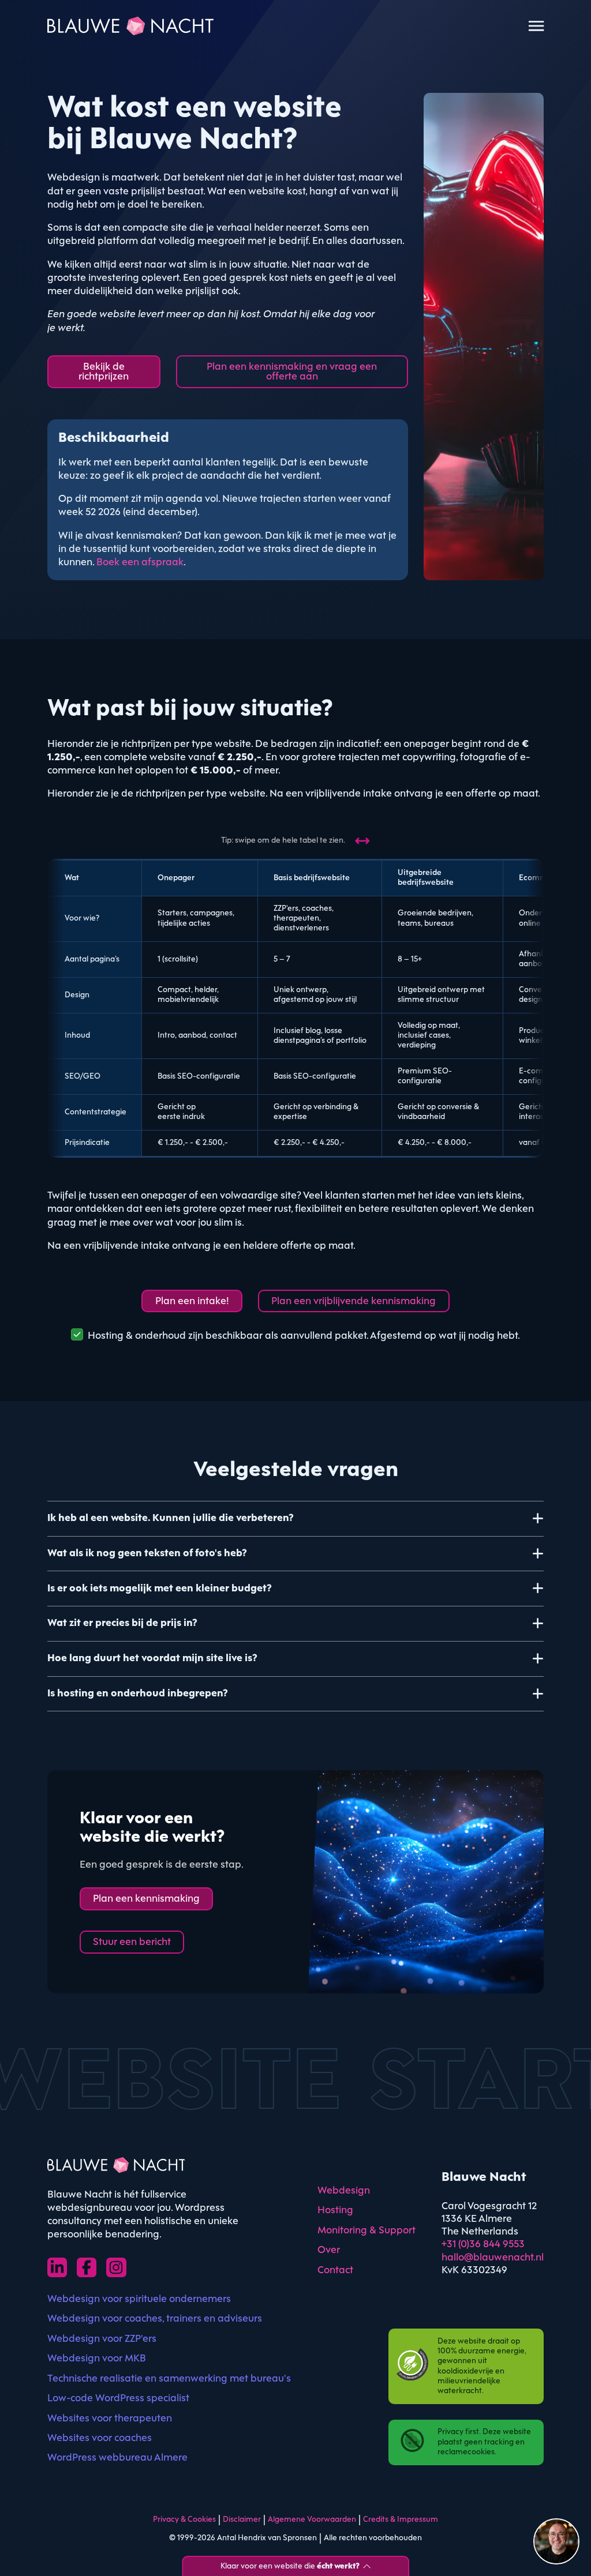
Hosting (335, 2211)
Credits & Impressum (401, 2520)
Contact (335, 2271)
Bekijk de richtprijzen (104, 372)
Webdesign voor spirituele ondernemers (139, 2299)
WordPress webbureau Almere (117, 2458)
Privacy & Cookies (184, 2520)
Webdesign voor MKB (97, 2359)
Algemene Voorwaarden (312, 2520)
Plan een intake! (192, 1302)
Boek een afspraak (140, 563)
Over (329, 2250)
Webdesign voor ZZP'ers (102, 2339)
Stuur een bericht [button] (132, 1942)
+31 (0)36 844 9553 (483, 2245)
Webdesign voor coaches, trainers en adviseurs (155, 2319)
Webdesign (344, 2191)
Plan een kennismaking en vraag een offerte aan (292, 372)
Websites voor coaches (100, 2438)
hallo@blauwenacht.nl (493, 2258)
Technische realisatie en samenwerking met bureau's (169, 2379)
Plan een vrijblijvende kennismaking (354, 1302)
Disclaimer (242, 2520)
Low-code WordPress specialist (118, 2399)
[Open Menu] (536, 26)
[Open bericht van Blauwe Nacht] (556, 2541)
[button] (295, 1518)
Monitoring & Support (366, 2231)
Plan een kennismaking (146, 1899)
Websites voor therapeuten (110, 2419)
